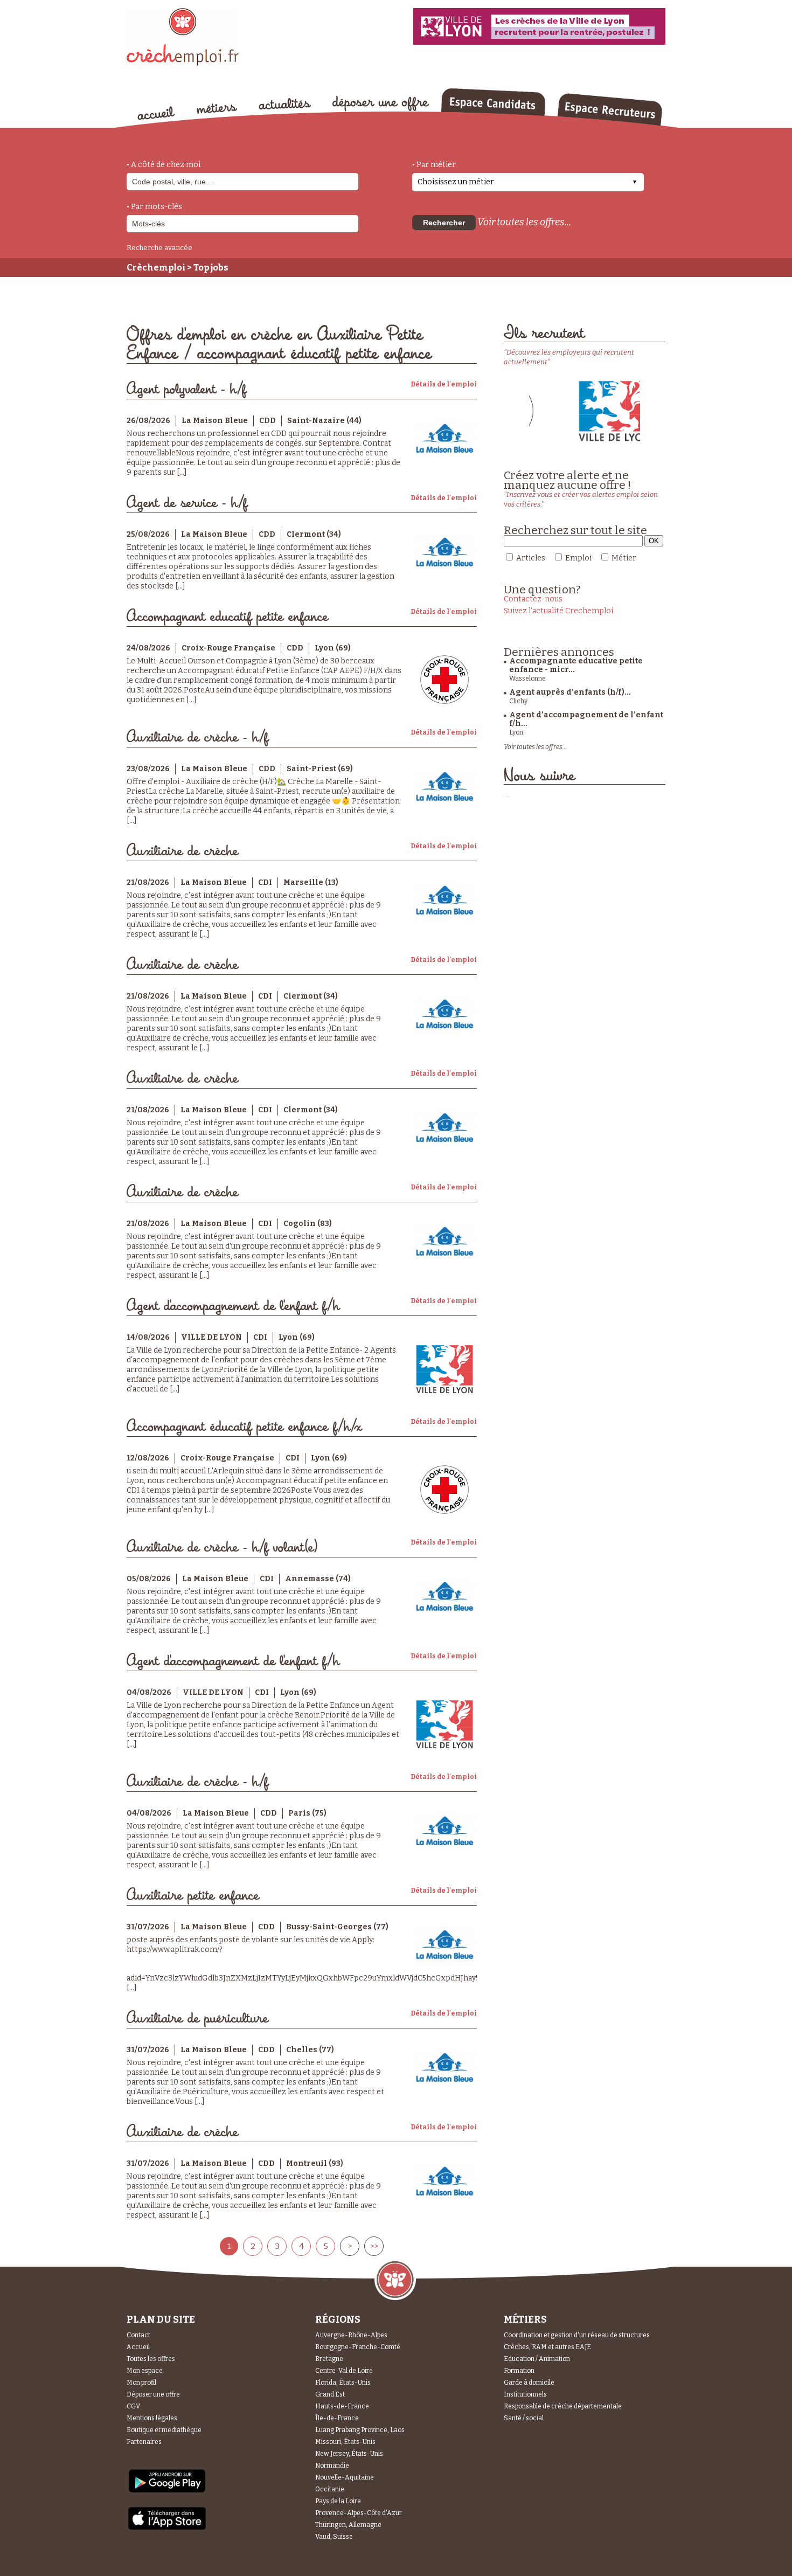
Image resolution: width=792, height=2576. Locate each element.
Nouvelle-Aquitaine (345, 2477)
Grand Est (330, 2394)
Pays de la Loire (338, 2501)
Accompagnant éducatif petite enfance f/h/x (244, 1427)
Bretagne (329, 2359)
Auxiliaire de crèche (182, 851)
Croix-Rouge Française (228, 648)
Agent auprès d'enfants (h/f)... (570, 692)
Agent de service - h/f (187, 503)
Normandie (332, 2466)
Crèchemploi (156, 268)
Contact (138, 2335)
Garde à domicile (529, 2383)
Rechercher (444, 223)
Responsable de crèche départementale (563, 2406)
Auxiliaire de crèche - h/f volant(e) (223, 1547)
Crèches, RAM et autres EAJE (547, 2347)
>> (374, 2246)
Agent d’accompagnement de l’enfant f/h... (586, 719)
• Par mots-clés (154, 207)
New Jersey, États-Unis (349, 2454)
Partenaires (144, 2442)
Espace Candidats (493, 102)
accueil (156, 113)
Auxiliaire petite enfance (193, 1896)
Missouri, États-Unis (345, 2442)
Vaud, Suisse (334, 2537)
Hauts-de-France (342, 2406)
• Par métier (434, 165)
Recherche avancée (159, 248)
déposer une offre (381, 103)
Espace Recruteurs (610, 109)
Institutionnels (525, 2394)
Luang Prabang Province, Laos (360, 2430)
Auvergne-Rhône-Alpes (351, 2335)
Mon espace (145, 2371)
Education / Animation (537, 2359)
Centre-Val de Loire (344, 2371)
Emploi (578, 558)
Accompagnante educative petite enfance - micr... (576, 665)
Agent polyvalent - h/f (186, 389)
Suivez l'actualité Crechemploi (558, 611)
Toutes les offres (151, 2359)
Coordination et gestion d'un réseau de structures (577, 2335)
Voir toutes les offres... (524, 222)
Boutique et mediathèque (164, 2430)
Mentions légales (152, 2418)
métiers (217, 109)
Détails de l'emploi (444, 384)
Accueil (138, 2347)
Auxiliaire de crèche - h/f (197, 738)
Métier (624, 558)
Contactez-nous (533, 599)
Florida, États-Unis (343, 2383)
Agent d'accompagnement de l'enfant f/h (233, 1306)
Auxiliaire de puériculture (197, 2018)
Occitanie (330, 2489)
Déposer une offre (153, 2394)
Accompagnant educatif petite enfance (227, 617)
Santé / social (524, 2418)
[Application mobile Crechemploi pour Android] (167, 2492)
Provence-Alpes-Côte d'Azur (359, 2513)
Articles (531, 558)
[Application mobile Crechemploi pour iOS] (167, 2528)
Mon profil (141, 2383)
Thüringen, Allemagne (348, 2525)
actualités (285, 104)
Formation (519, 2371)
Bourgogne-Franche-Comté (358, 2347)
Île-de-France (337, 2418)
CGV (133, 2406)
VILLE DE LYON (211, 1337)
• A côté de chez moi (164, 165)
